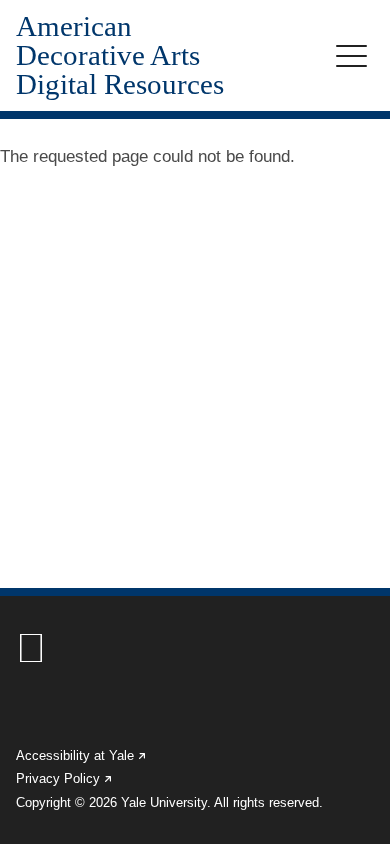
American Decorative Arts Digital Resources (120, 55)
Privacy (65, 778)
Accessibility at (82, 755)
